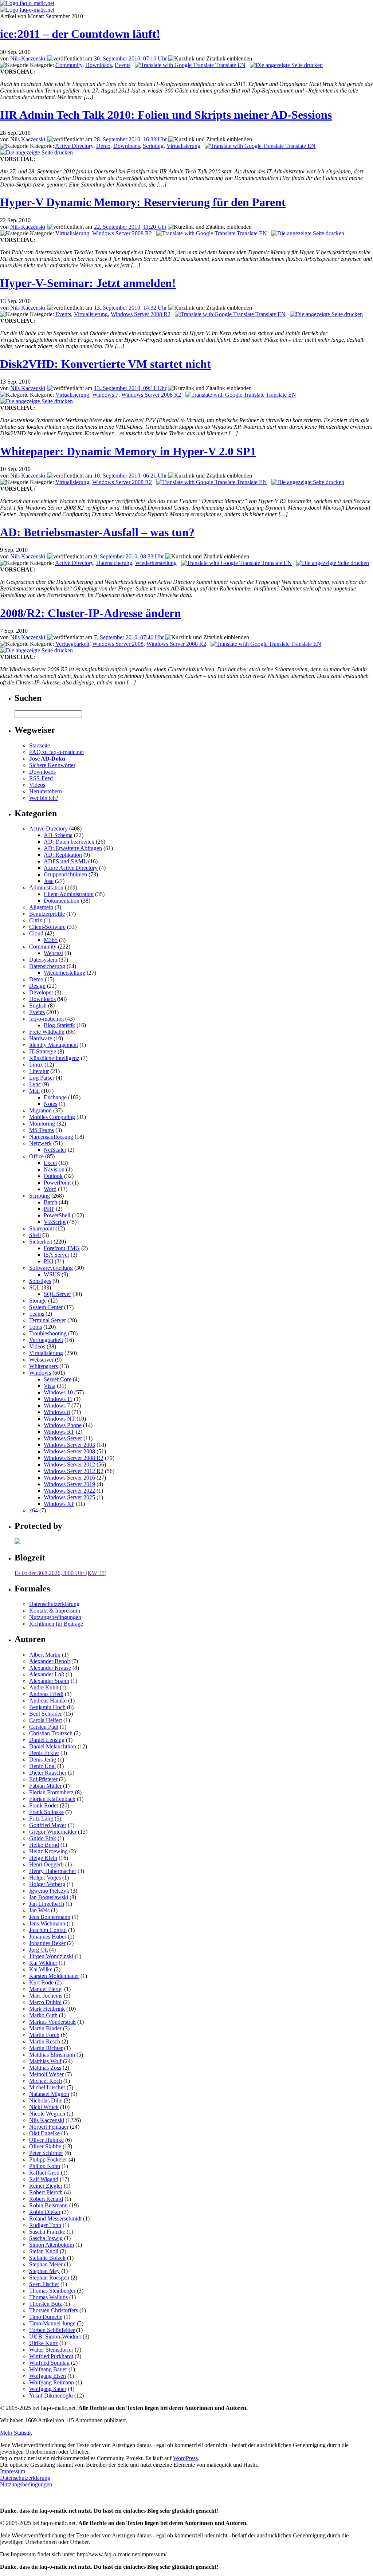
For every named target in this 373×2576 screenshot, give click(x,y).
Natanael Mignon (49, 2094)
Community (69, 65)
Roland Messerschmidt (55, 2218)
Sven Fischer (44, 2284)
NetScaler (55, 1150)
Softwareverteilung (51, 1268)
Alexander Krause (50, 1668)
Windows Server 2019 (69, 1484)
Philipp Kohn (45, 2166)
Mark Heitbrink (47, 2009)
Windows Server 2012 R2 (74, 1471)
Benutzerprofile (47, 914)
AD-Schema (58, 835)
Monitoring (42, 1124)
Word (50, 1189)
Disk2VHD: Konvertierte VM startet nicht (105, 364)
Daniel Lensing (47, 1740)
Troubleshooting (48, 1333)
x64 (34, 1510)
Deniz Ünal (42, 1766)
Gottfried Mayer (48, 1825)
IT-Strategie (43, 1051)
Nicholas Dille (46, 2100)
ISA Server (56, 1255)
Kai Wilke (41, 1969)
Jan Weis (39, 1910)
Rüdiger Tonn (45, 2225)
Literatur (39, 1071)
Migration (40, 1110)
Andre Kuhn (44, 1687)
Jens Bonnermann (50, 1917)
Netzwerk (40, 1143)
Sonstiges (40, 1281)
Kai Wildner (43, 1963)
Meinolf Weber (46, 2074)
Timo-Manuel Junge (52, 2323)
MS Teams (42, 1130)
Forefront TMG (62, 1248)
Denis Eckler (44, 1753)
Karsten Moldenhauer (54, 1976)
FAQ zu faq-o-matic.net (56, 752)
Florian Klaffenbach (52, 1799)
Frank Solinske (46, 1812)
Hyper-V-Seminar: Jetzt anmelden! (88, 283)
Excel (50, 1163)
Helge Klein (43, 1858)
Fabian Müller (45, 1786)
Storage (38, 1301)
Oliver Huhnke (46, 2140)
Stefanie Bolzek (47, 2258)
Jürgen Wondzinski (51, 1956)
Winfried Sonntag (49, 2363)
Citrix (36, 920)
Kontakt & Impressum (55, 1611)
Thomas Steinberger (52, 2291)
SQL (35, 1287)
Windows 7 (105, 395)
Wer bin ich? (44, 798)
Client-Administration (69, 894)
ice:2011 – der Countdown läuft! (80, 34)
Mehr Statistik (16, 2433)
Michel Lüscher (47, 2087)
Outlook (53, 1176)
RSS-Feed (41, 778)
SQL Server (57, 1294)
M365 (51, 940)
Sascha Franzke (47, 2232)
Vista (50, 1386)
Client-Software (47, 927)
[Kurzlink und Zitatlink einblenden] (210, 59)
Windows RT (59, 1432)
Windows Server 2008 (118, 644)
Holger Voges (45, 1878)
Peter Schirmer (46, 2153)
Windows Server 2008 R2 (122, 233)
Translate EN (230, 65)
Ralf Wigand (44, 2179)
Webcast (53, 953)
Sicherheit (41, 1242)
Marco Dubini (45, 2002)
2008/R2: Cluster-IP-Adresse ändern (91, 613)
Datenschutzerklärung (54, 1604)
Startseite (40, 745)
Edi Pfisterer (43, 1779)
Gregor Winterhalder (53, 1832)
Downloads (99, 65)
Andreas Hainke (48, 1701)
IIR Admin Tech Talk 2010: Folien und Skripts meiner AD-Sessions (166, 115)
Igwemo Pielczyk (49, 1891)
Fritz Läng (41, 1819)
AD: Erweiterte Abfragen (73, 848)
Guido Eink (43, 1838)
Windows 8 (57, 1412)
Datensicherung (114, 563)
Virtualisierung (183, 146)
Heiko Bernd (44, 1845)
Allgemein (41, 907)
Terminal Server (48, 1320)
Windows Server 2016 (69, 1478)
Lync (35, 1084)
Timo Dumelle (46, 2317)
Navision (54, 1169)
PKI (48, 1261)
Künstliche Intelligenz (54, 1058)
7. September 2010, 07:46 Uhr (129, 637)
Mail (34, 1091)
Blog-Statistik (59, 1025)
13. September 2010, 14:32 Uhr (130, 308)
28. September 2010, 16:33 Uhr (130, 139)
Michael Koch (46, 2081)
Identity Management (54, 1045)
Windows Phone (63, 1425)
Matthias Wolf (45, 2061)
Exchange (55, 1097)
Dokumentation (62, 901)
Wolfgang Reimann (52, 2382)
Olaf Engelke (44, 2133)
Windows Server (63, 1438)
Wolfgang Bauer (48, 2369)
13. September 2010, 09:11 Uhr (130, 388)
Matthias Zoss (45, 2068)
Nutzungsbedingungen (55, 1617)
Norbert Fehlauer (49, 2127)
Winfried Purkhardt (51, 2356)
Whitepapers (44, 1366)
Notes (50, 1104)
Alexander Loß (47, 1674)
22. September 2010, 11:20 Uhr (130, 227)
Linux (36, 1065)
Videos (37, 785)
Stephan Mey (44, 2271)
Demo (103, 146)
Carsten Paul (44, 1727)
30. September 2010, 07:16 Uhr (130, 58)
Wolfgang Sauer (48, 2389)
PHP (49, 1209)
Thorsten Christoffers (54, 2310)
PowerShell (57, 1215)
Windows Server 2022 (69, 1491)
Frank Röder (44, 1805)
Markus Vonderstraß (52, 2022)
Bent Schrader (46, 1714)
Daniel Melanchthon (53, 1746)
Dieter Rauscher (48, 1773)
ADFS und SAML (65, 861)
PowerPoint (57, 1183)
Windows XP (59, 1504)
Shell (35, 1235)
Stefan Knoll (44, 2251)
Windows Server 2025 (69, 1497)
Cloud (36, 933)
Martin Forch (44, 2035)
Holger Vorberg (47, 1884)
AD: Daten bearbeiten (69, 842)
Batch (50, 1202)
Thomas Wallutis (48, 2297)
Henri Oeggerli (46, 1864)
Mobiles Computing (52, 1117)
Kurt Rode (41, 1982)
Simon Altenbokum (52, 2245)
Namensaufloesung (51, 1137)
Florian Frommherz (51, 1792)
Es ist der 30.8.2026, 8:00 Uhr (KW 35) (60, 1573)
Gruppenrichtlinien (65, 874)
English (38, 1006)
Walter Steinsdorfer (51, 2350)
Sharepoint (42, 1228)
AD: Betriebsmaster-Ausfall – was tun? (97, 532)
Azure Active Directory (71, 868)
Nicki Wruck (44, 2107)
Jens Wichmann (47, 1923)
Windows (40, 1373)
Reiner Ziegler (46, 2186)
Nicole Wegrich (47, 2114)
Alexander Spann (49, 1681)
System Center (46, 1307)
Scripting (153, 146)
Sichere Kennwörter (52, 765)
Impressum (13, 2471)
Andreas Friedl (46, 1694)
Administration (46, 888)
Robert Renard (46, 2199)
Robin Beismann (48, 2205)
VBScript (55, 1222)
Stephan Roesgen (49, 2277)
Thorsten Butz (46, 2304)
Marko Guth (43, 2015)
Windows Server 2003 (69, 1445)
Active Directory (74, 146)
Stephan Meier (46, 2264)
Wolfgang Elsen (48, 2376)
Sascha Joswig (46, 2238)
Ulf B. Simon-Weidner (55, 2337)
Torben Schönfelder (52, 2330)
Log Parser (42, 1078)
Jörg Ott (38, 1950)
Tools (36, 1327)
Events (123, 65)
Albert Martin (45, 1655)
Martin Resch (45, 2041)
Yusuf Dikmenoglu (51, 2396)
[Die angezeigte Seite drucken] (286, 65)
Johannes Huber (48, 1937)
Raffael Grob (44, 2173)
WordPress (185, 2458)
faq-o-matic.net (46, 1019)
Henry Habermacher (53, 1871)
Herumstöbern (46, 791)
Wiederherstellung (156, 563)
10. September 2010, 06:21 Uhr (130, 476)
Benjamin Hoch (47, 1707)
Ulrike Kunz (44, 2343)
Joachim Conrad (48, 1930)
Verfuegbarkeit (72, 644)
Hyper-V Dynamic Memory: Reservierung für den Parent (143, 202)
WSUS (52, 1274)
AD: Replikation (63, 855)
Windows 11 (58, 1399)
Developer (41, 992)
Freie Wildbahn (47, 1032)
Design (37, 986)
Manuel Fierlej (46, 1989)
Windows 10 (58, 1392)
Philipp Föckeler (48, 2159)
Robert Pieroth (46, 2192)
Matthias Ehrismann (52, 2055)
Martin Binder (45, 2028)
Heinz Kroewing (48, 1851)
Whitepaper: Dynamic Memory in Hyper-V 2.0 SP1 (128, 451)
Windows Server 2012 (69, 1464)
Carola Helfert (46, 1720)
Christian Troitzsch (51, 1733)
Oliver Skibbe (45, 2146)
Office (36, 1156)
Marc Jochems (46, 1996)
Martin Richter (46, 2048)
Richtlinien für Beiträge (56, 1624)
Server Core (58, 1379)
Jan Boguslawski (49, 1897)
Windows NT (59, 1419)
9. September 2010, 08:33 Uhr (129, 556)
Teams (37, 1314)
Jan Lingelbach (47, 1904)
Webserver (41, 1360)
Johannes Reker (47, 1943)
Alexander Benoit (50, 1661)
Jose (49, 881)
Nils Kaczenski (28, 58)
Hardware (41, 1038)
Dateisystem (43, 960)
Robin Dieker (45, 2212)
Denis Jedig (43, 1760)
